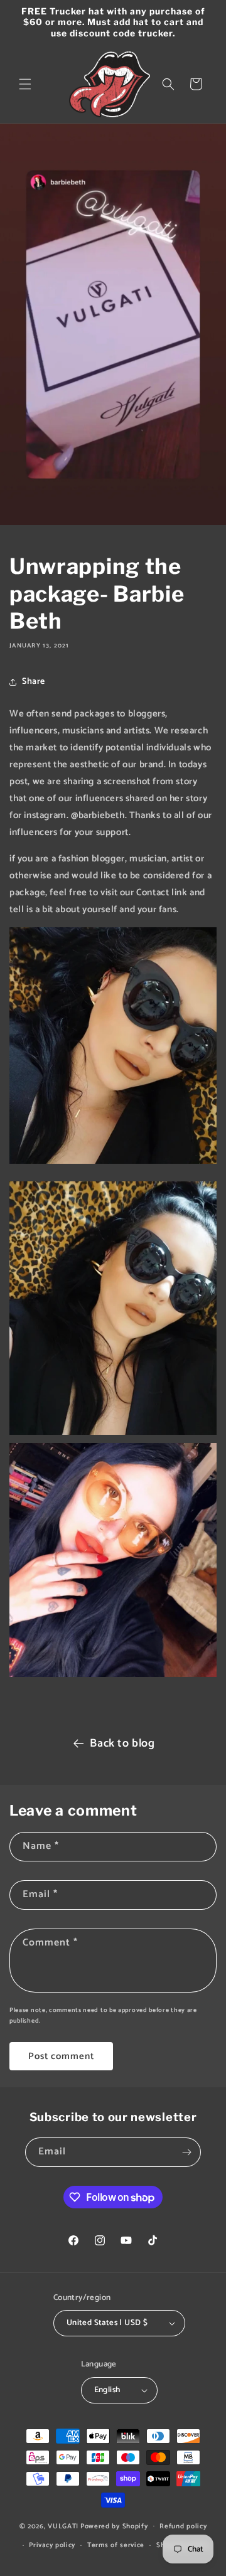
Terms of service (116, 2545)
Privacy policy (52, 2545)
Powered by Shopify (114, 2526)
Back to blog (122, 1743)
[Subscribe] (186, 2152)
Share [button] (34, 682)
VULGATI (63, 2526)
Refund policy (183, 2526)
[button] (25, 84)
